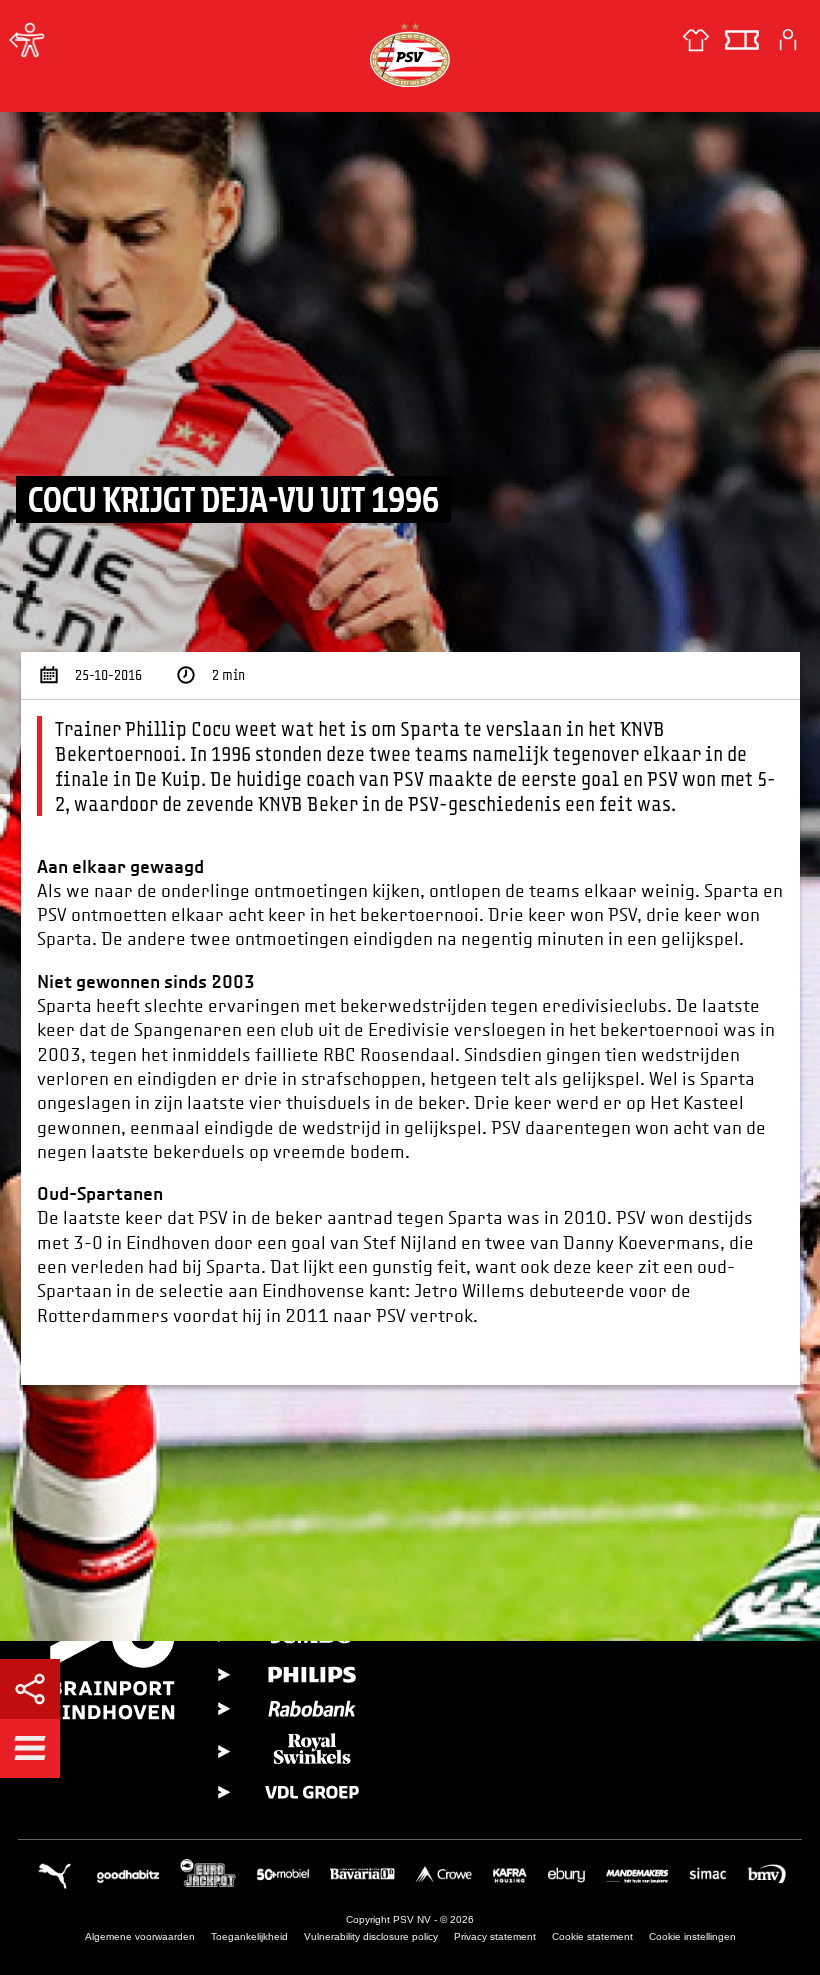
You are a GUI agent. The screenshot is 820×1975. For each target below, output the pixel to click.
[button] (30, 1748)
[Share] (30, 1689)
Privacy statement (495, 1936)
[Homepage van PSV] (410, 54)
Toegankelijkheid (249, 1936)
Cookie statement (592, 1936)
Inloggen (788, 40)
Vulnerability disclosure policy (371, 1936)
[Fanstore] (696, 40)
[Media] (20, 40)
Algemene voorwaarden (140, 1936)
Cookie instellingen (692, 1936)
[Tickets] (742, 40)
